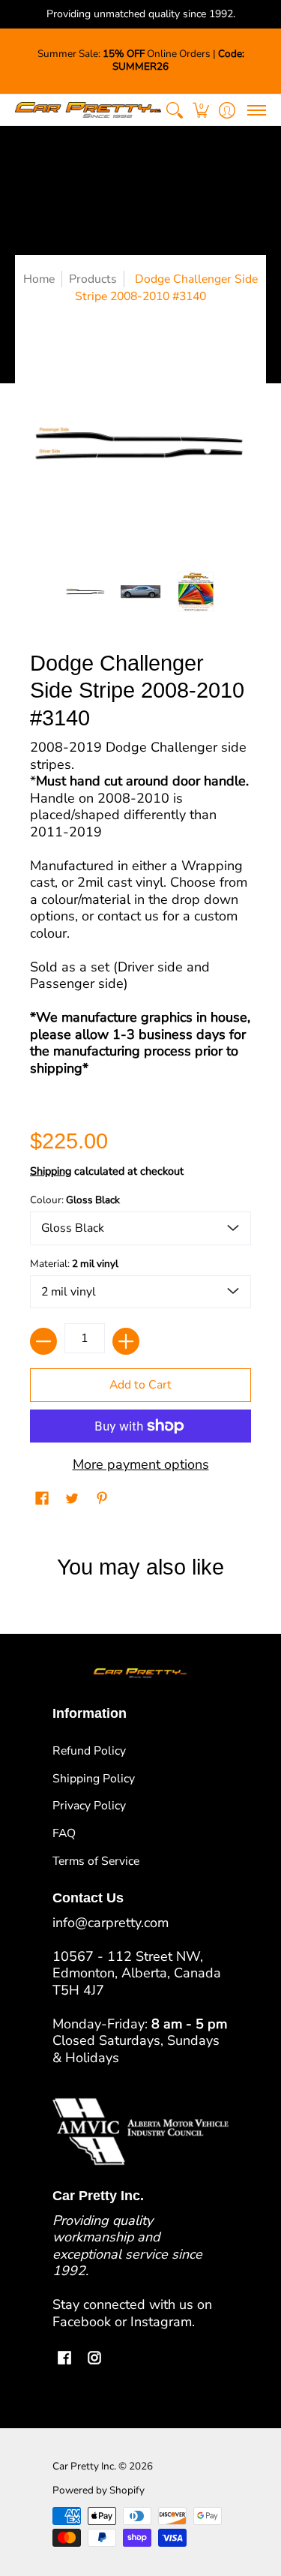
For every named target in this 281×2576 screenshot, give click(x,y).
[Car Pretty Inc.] (88, 110)
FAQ (64, 1833)
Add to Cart (140, 1385)
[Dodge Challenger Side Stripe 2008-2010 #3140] (85, 592)
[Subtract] (43, 1341)
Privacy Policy (89, 1806)
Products (93, 279)
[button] (200, 110)
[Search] (174, 110)
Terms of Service (96, 1861)
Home (39, 279)
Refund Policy (89, 1751)
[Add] (126, 1341)
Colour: (75, 1200)
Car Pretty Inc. (84, 2466)
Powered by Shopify (99, 2490)
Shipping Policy (94, 1779)
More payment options (141, 1465)
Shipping (51, 1171)
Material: (74, 1264)
